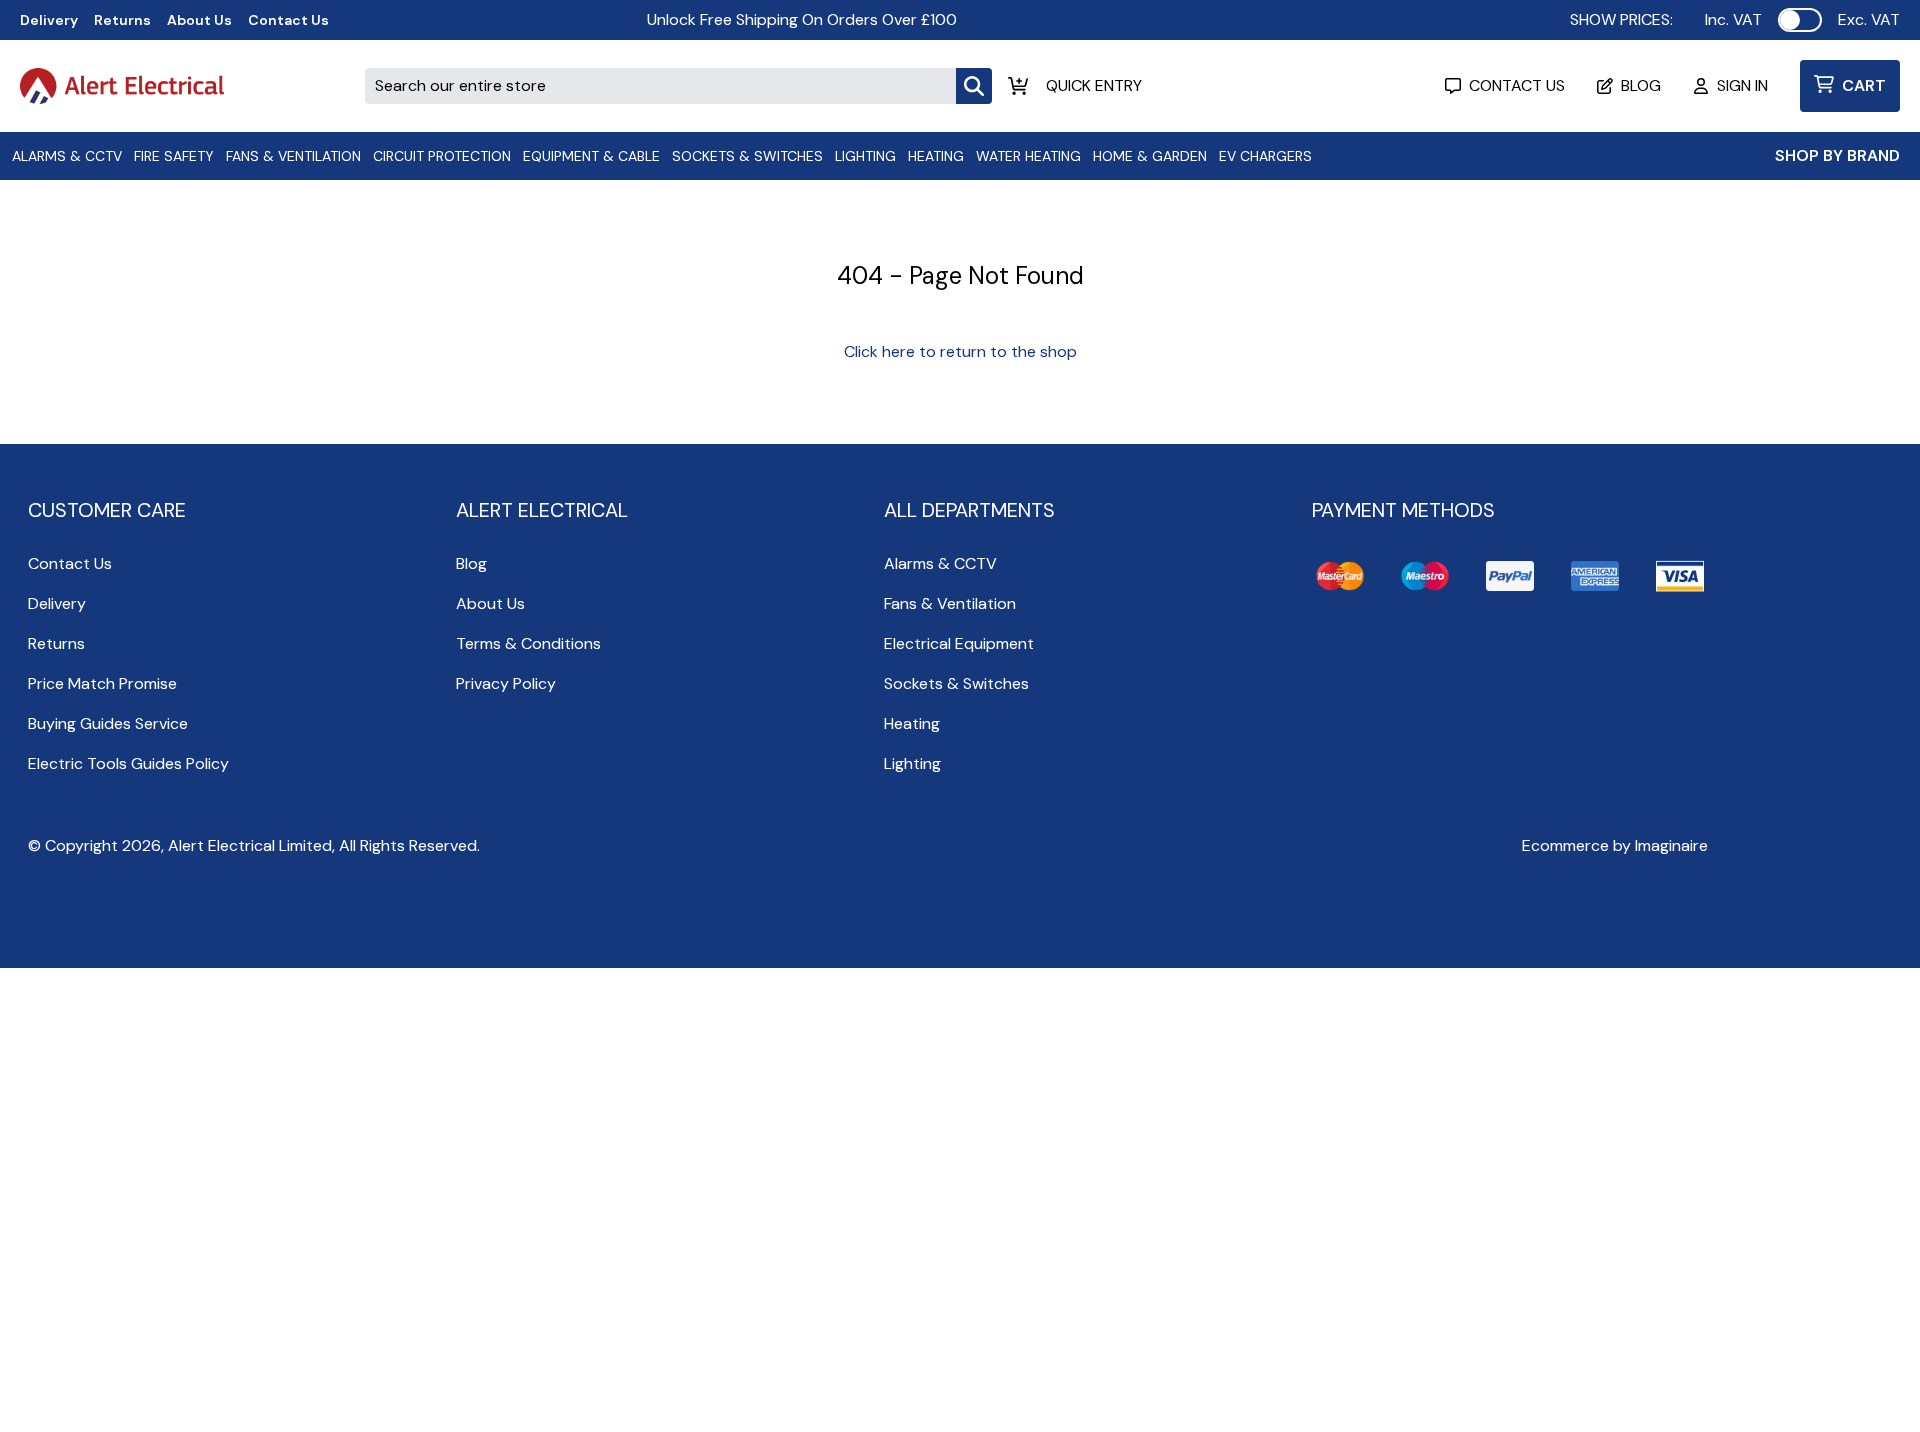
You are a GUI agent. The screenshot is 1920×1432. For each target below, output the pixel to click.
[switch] (1800, 20)
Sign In (1742, 85)
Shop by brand (1837, 155)
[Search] (974, 86)
